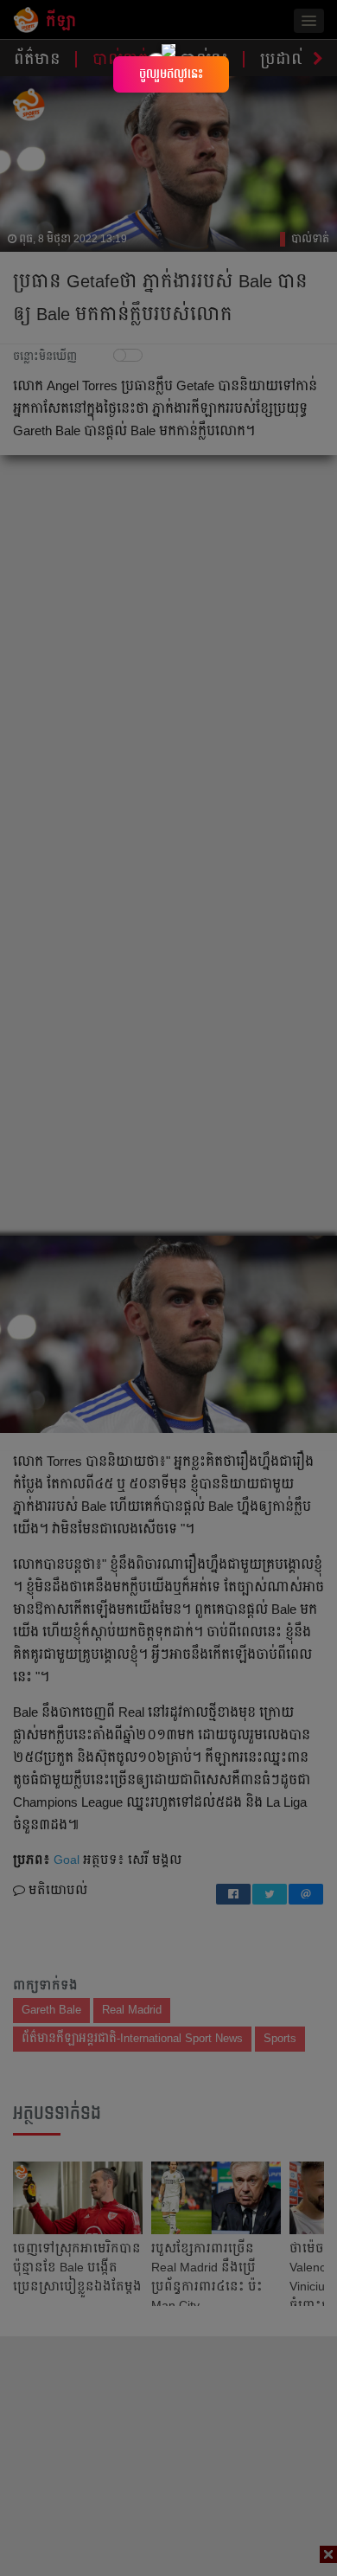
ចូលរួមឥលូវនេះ (171, 74)
